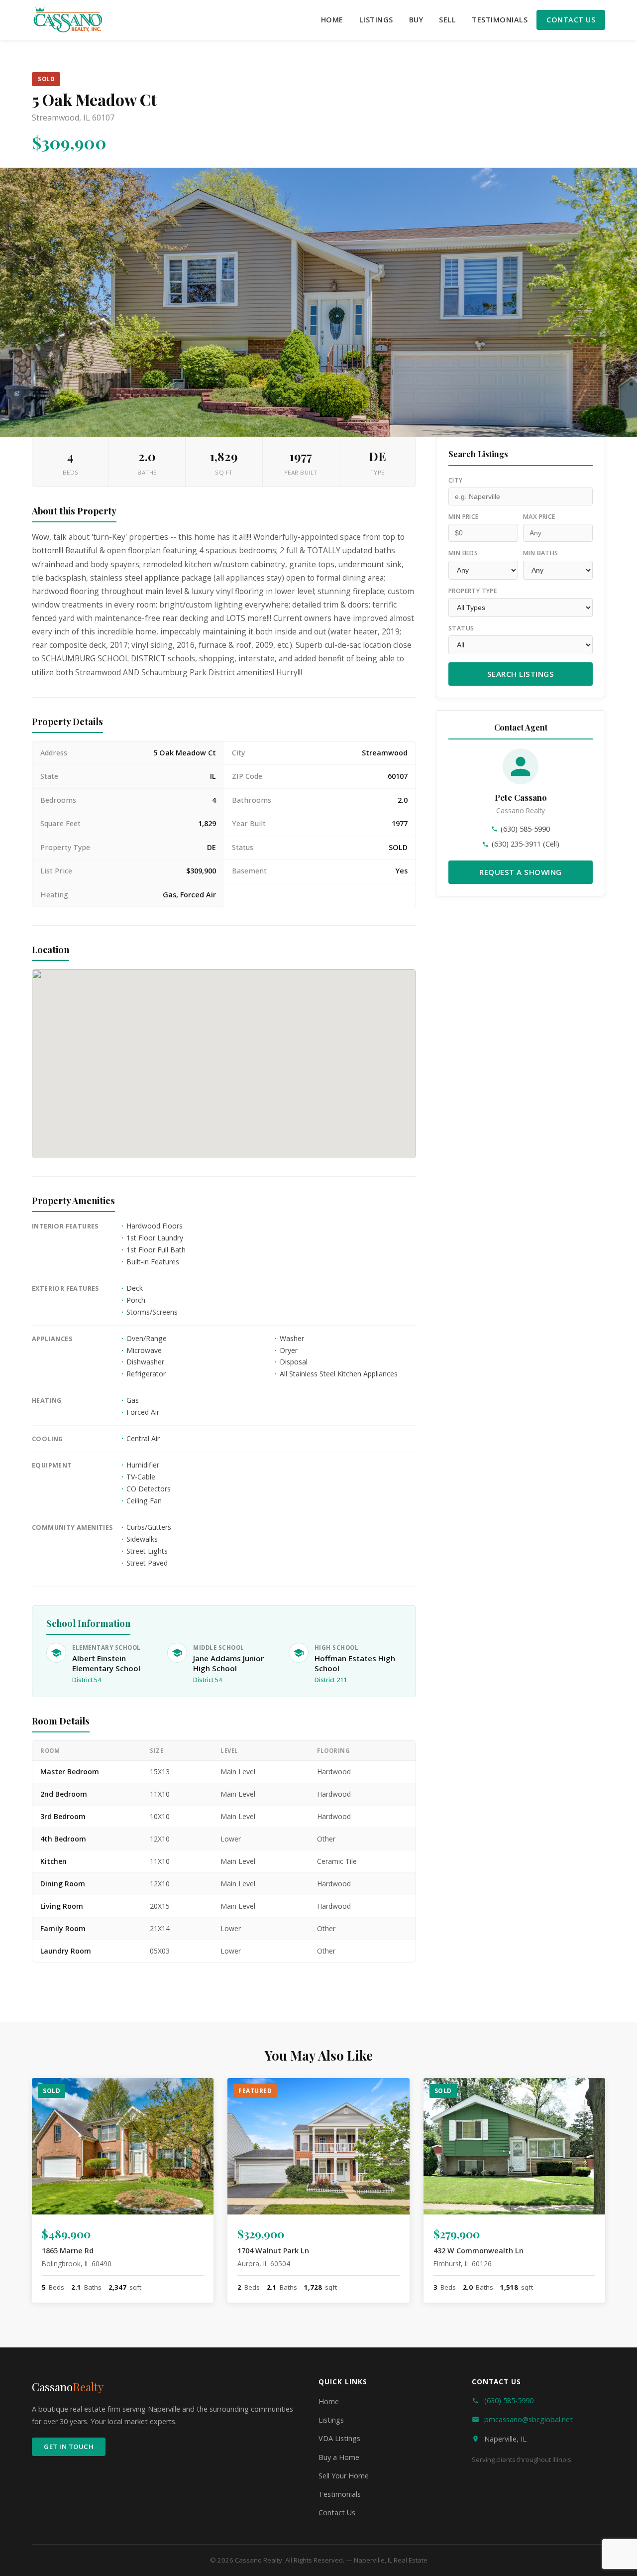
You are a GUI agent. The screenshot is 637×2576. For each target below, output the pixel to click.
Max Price (539, 517)
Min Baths (541, 553)
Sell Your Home (344, 2476)
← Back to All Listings (97, 2010)
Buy (416, 20)
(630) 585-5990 (525, 829)
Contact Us (571, 20)
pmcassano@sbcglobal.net (529, 2419)
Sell (447, 20)
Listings (376, 20)
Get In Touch (69, 2447)
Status (461, 628)
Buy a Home (339, 2457)
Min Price (464, 517)
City (456, 480)
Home (332, 20)
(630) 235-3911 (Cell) (526, 844)
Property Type (473, 590)
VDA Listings (339, 2438)
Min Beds (463, 553)
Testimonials (500, 20)
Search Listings (521, 674)
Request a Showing (521, 871)
